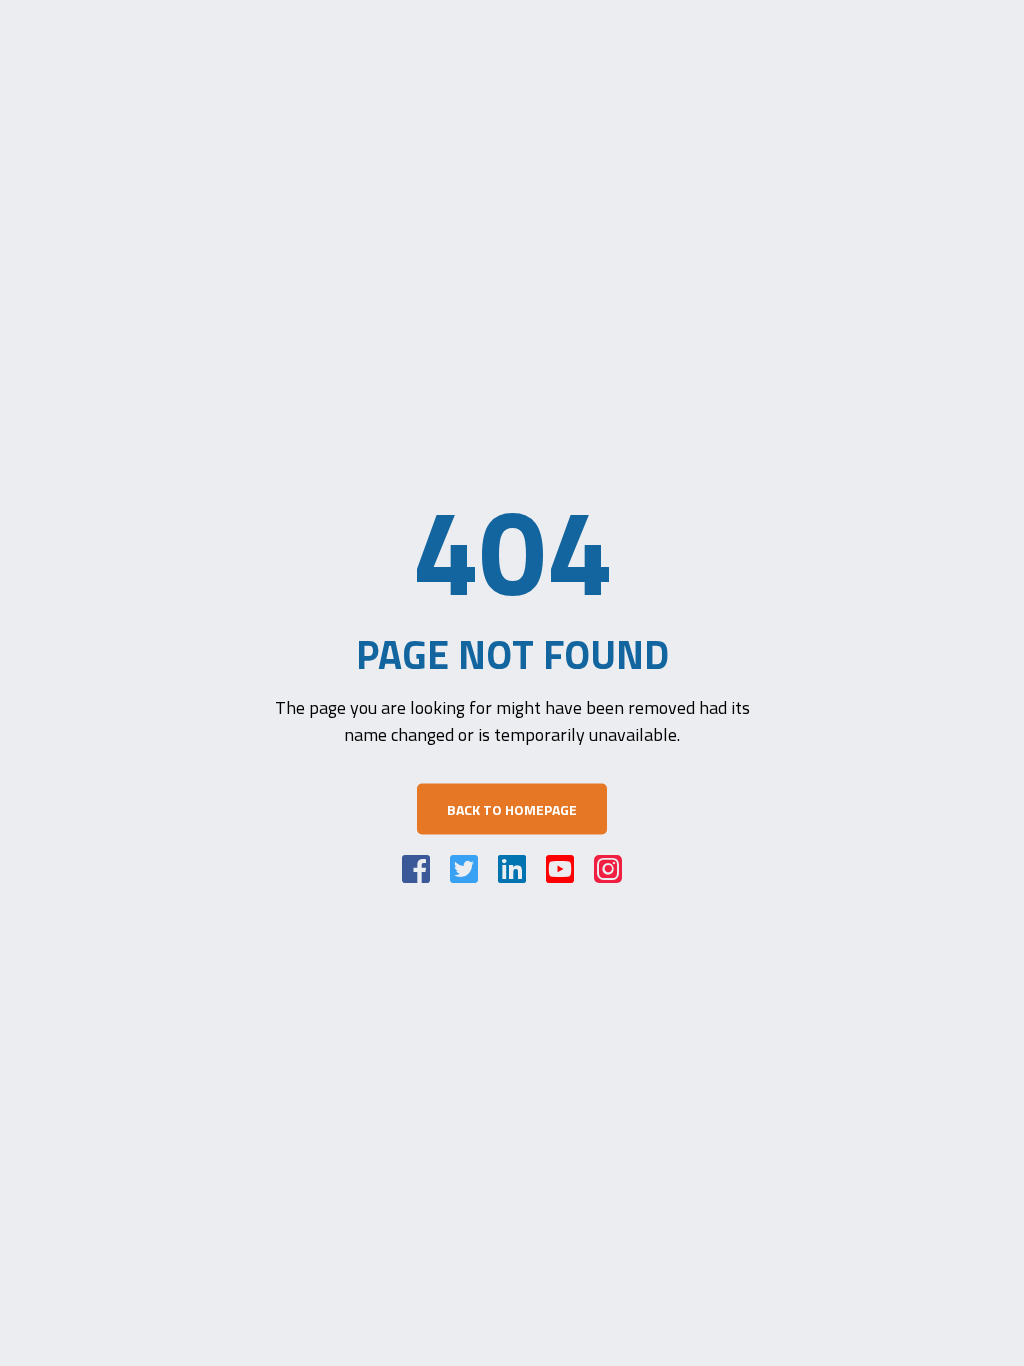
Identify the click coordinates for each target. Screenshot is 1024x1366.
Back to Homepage (512, 809)
